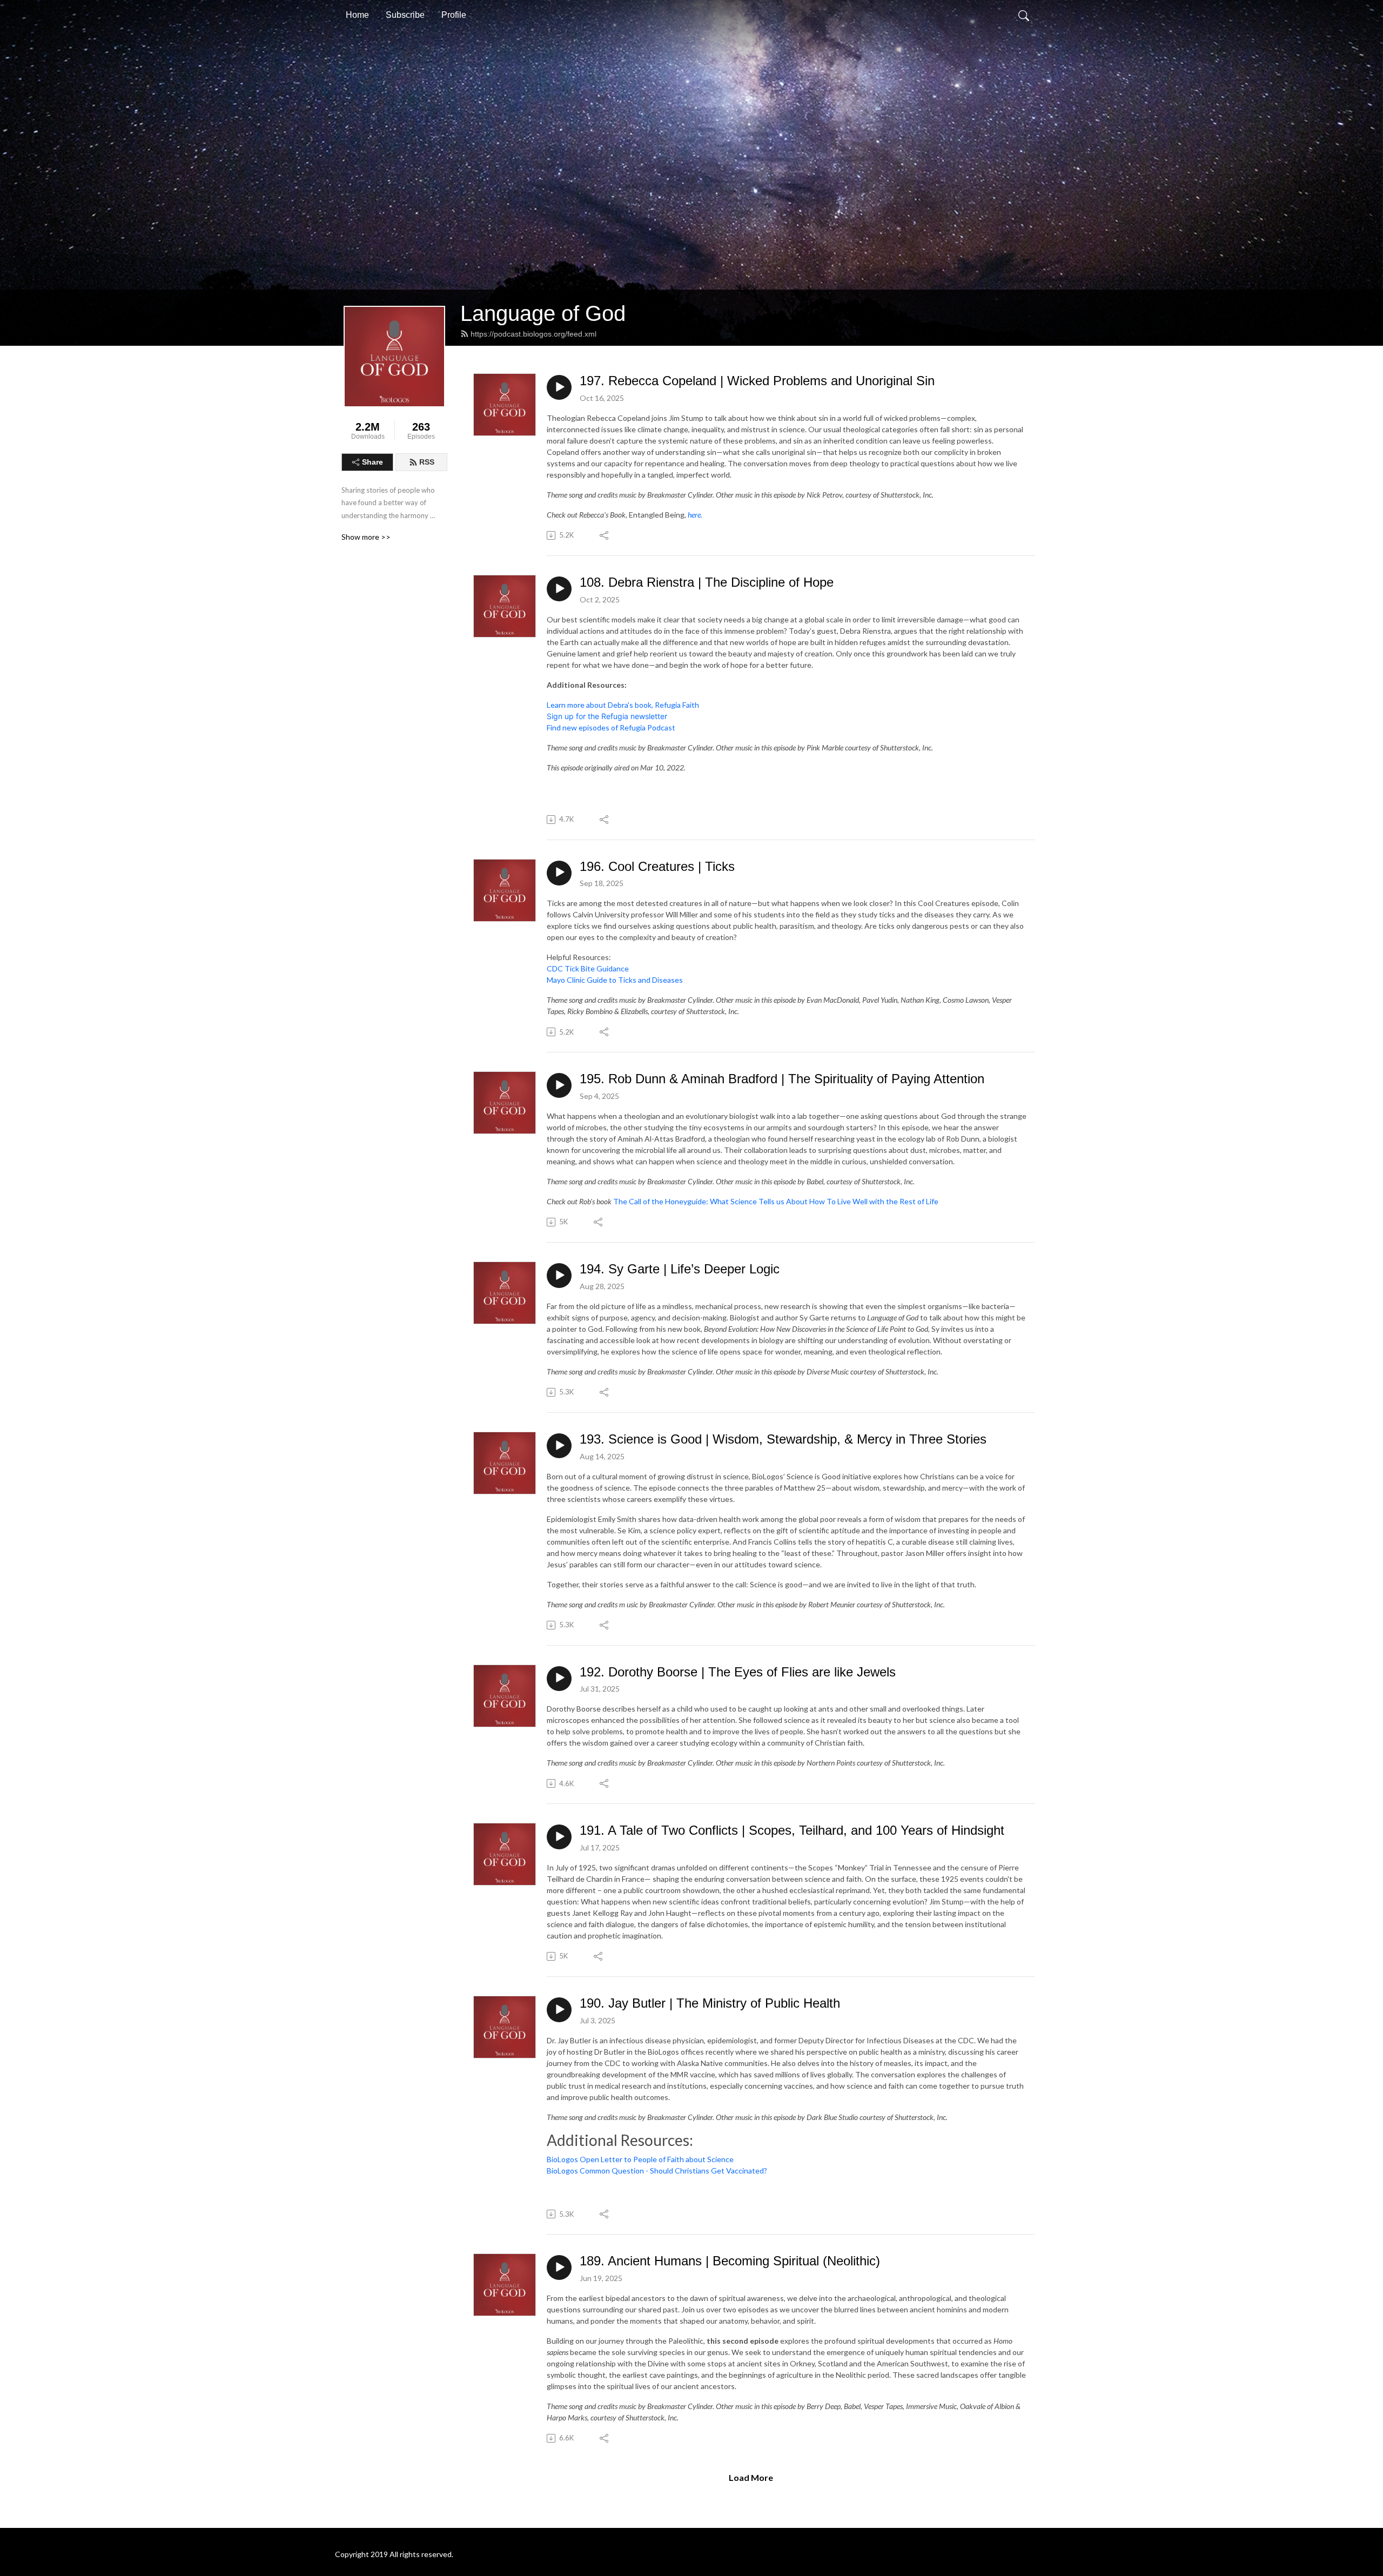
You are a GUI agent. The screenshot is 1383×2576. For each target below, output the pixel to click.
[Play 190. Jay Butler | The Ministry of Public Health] (559, 2010)
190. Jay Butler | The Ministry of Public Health (710, 2003)
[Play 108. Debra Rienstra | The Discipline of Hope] (559, 589)
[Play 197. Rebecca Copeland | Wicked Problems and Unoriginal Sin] (559, 387)
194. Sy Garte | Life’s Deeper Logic (680, 1269)
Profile (454, 15)
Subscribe (405, 15)
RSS (427, 462)
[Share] (605, 535)
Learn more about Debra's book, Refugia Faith (623, 705)
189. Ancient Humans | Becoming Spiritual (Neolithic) (730, 2261)
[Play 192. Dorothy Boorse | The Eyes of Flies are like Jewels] (559, 1679)
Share (372, 462)
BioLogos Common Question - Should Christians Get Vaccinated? (657, 2171)
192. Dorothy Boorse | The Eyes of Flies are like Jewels (738, 1672)
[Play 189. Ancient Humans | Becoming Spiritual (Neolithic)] (559, 2268)
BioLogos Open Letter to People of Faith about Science (640, 2159)
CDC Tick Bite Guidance (588, 968)
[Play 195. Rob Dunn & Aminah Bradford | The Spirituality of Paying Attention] (559, 1085)
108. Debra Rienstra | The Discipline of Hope (707, 582)
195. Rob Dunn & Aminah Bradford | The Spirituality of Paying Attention (782, 1079)
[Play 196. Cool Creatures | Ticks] (559, 873)
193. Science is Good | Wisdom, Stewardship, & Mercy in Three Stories (783, 1439)
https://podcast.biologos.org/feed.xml (533, 334)
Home (357, 15)
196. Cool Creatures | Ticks (657, 866)
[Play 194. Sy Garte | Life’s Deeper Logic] (559, 1276)
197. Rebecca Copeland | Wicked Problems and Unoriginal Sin (757, 381)
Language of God (543, 313)
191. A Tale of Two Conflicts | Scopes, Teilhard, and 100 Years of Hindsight (792, 1830)
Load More (751, 2477)
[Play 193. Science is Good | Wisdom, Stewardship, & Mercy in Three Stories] (559, 1446)
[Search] (1024, 15)
